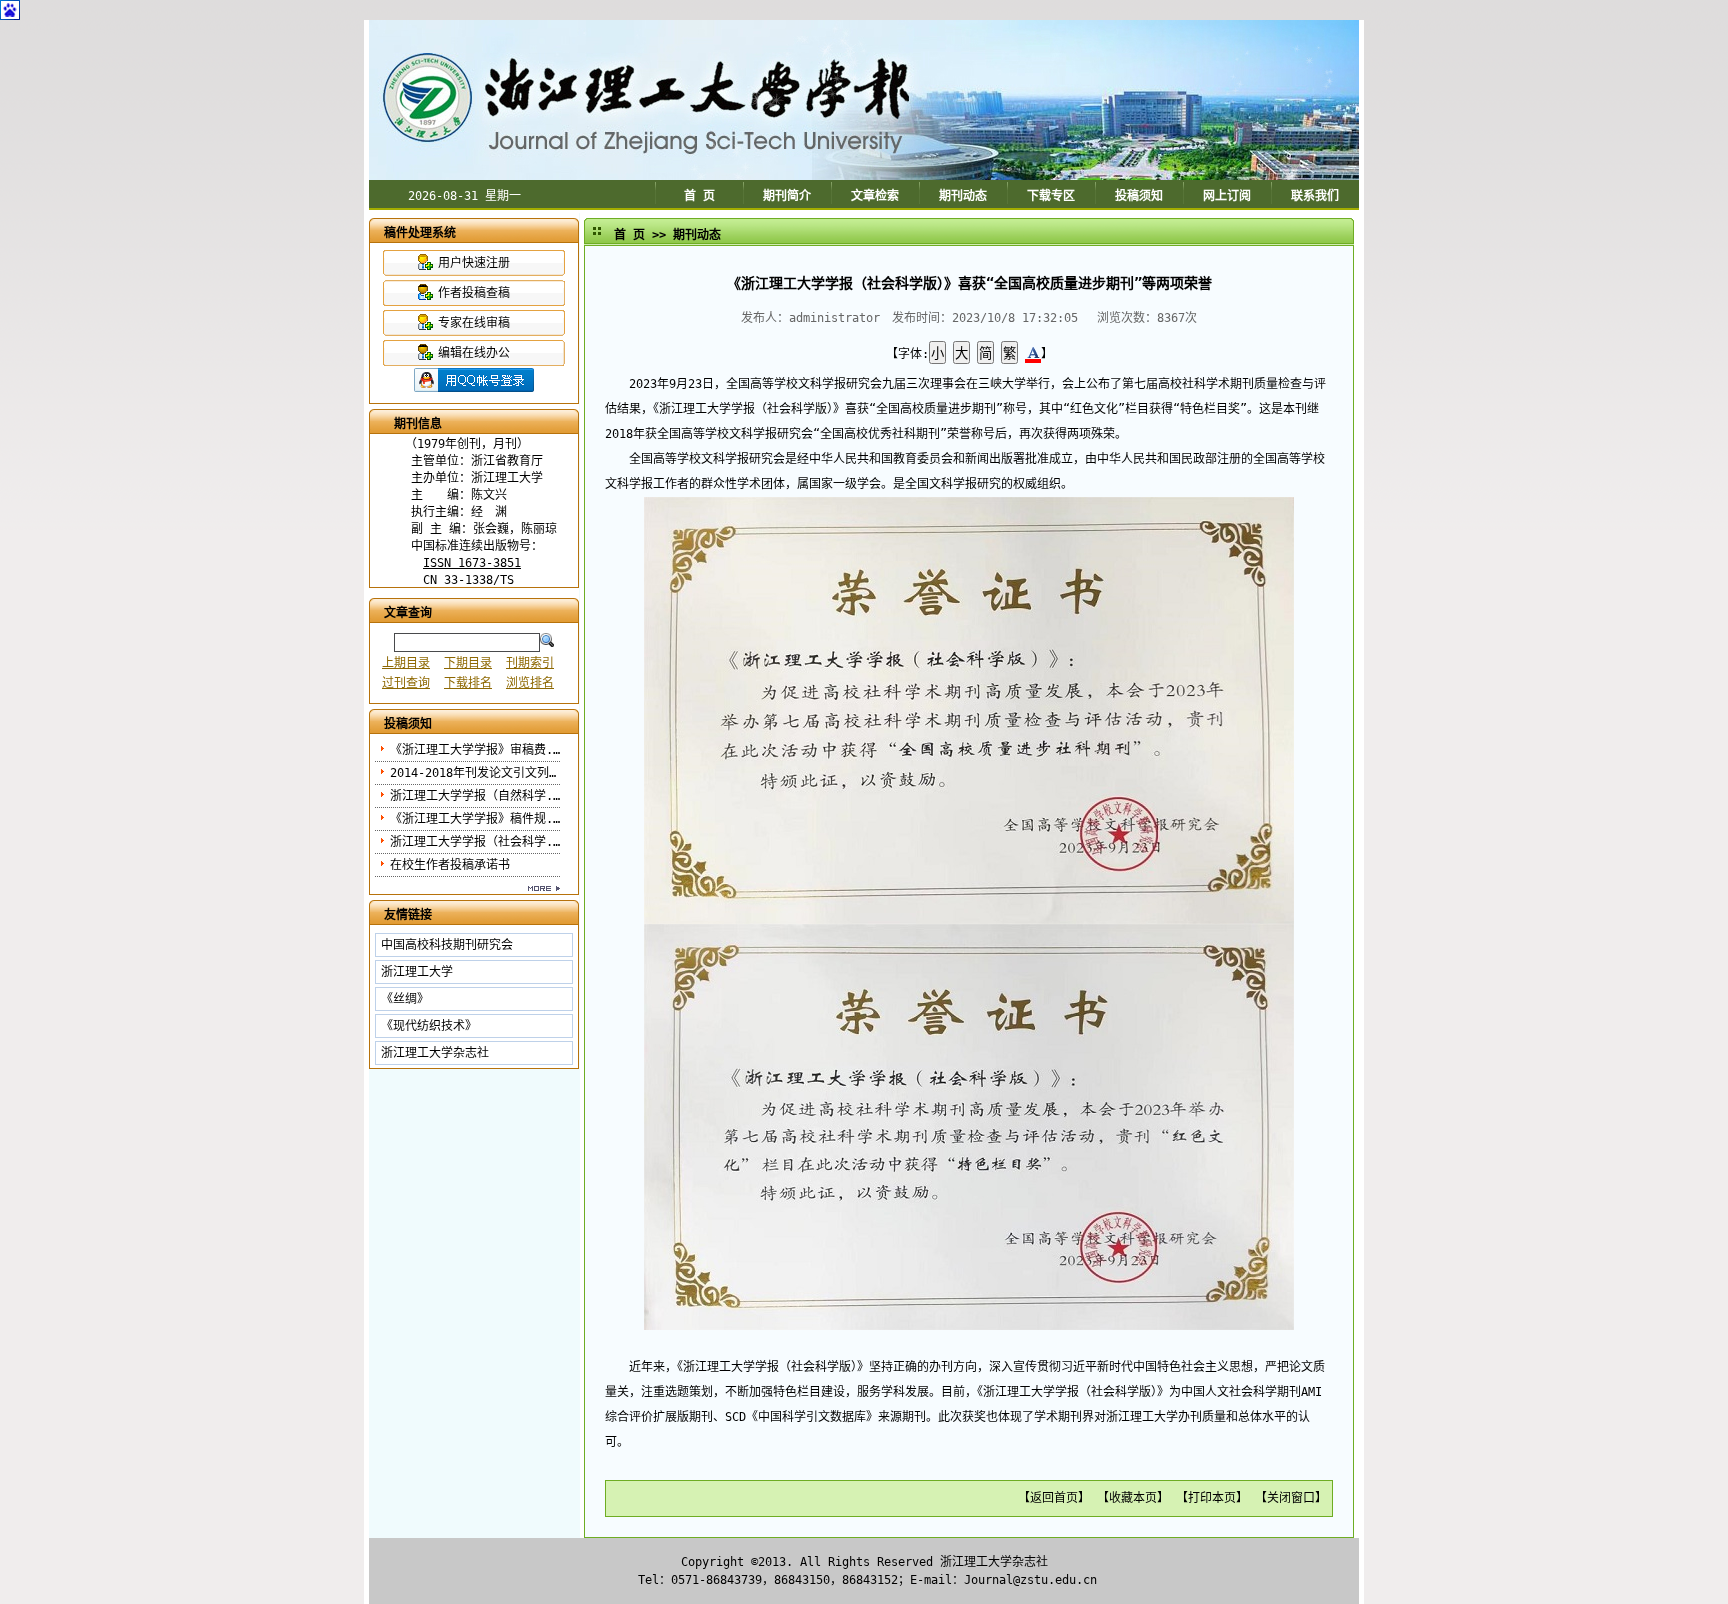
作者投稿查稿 (474, 293)
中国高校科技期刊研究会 (447, 945)
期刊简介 (787, 196)
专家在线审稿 (474, 323)
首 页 (699, 196)
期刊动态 (963, 196)
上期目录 (406, 663)
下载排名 (468, 683)
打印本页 (1212, 1498)
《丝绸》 (405, 999)
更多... (465, 888)
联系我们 (1315, 196)
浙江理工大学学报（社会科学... (478, 842)
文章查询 (408, 613)
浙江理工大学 (417, 972)
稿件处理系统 (420, 233)
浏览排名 (530, 683)
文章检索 (875, 196)
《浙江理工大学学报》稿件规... (478, 819)
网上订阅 (1227, 196)
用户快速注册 (474, 263)
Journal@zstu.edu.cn (1030, 1580)
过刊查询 (406, 683)
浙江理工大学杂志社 (435, 1053)
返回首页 (1054, 1498)
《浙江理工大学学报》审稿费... (478, 750)
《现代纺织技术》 (429, 1026)
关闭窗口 (1291, 1498)
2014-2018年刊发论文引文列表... (486, 773)
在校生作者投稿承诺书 (450, 865)
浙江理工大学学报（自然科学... (478, 796)
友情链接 (408, 915)
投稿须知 (1139, 196)
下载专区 (1051, 196)
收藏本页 (1133, 1498)
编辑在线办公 (474, 353)
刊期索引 (530, 663)
